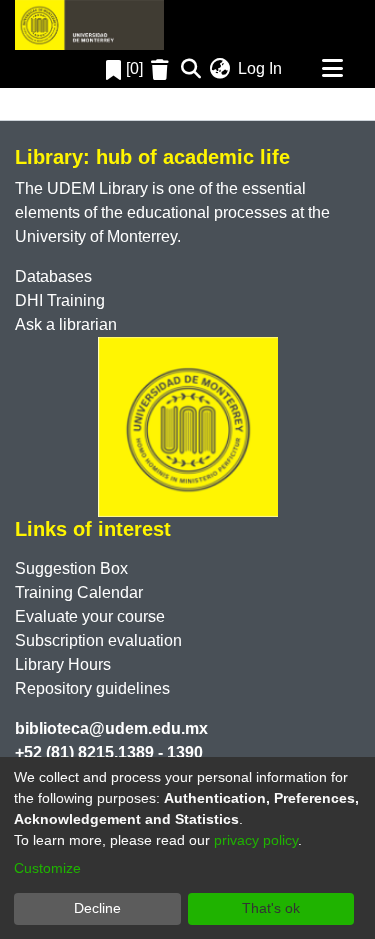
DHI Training (60, 300)
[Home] (89, 25)
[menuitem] (219, 69)
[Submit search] (190, 69)
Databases (53, 276)
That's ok (271, 908)
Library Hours (63, 664)
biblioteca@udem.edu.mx (111, 728)
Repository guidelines (92, 688)
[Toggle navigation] (332, 69)
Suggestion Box (71, 568)
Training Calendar (79, 592)
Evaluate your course (90, 616)
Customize (47, 868)
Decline (97, 908)
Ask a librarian (66, 324)
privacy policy (256, 840)
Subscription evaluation (98, 640)
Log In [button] (261, 68)
